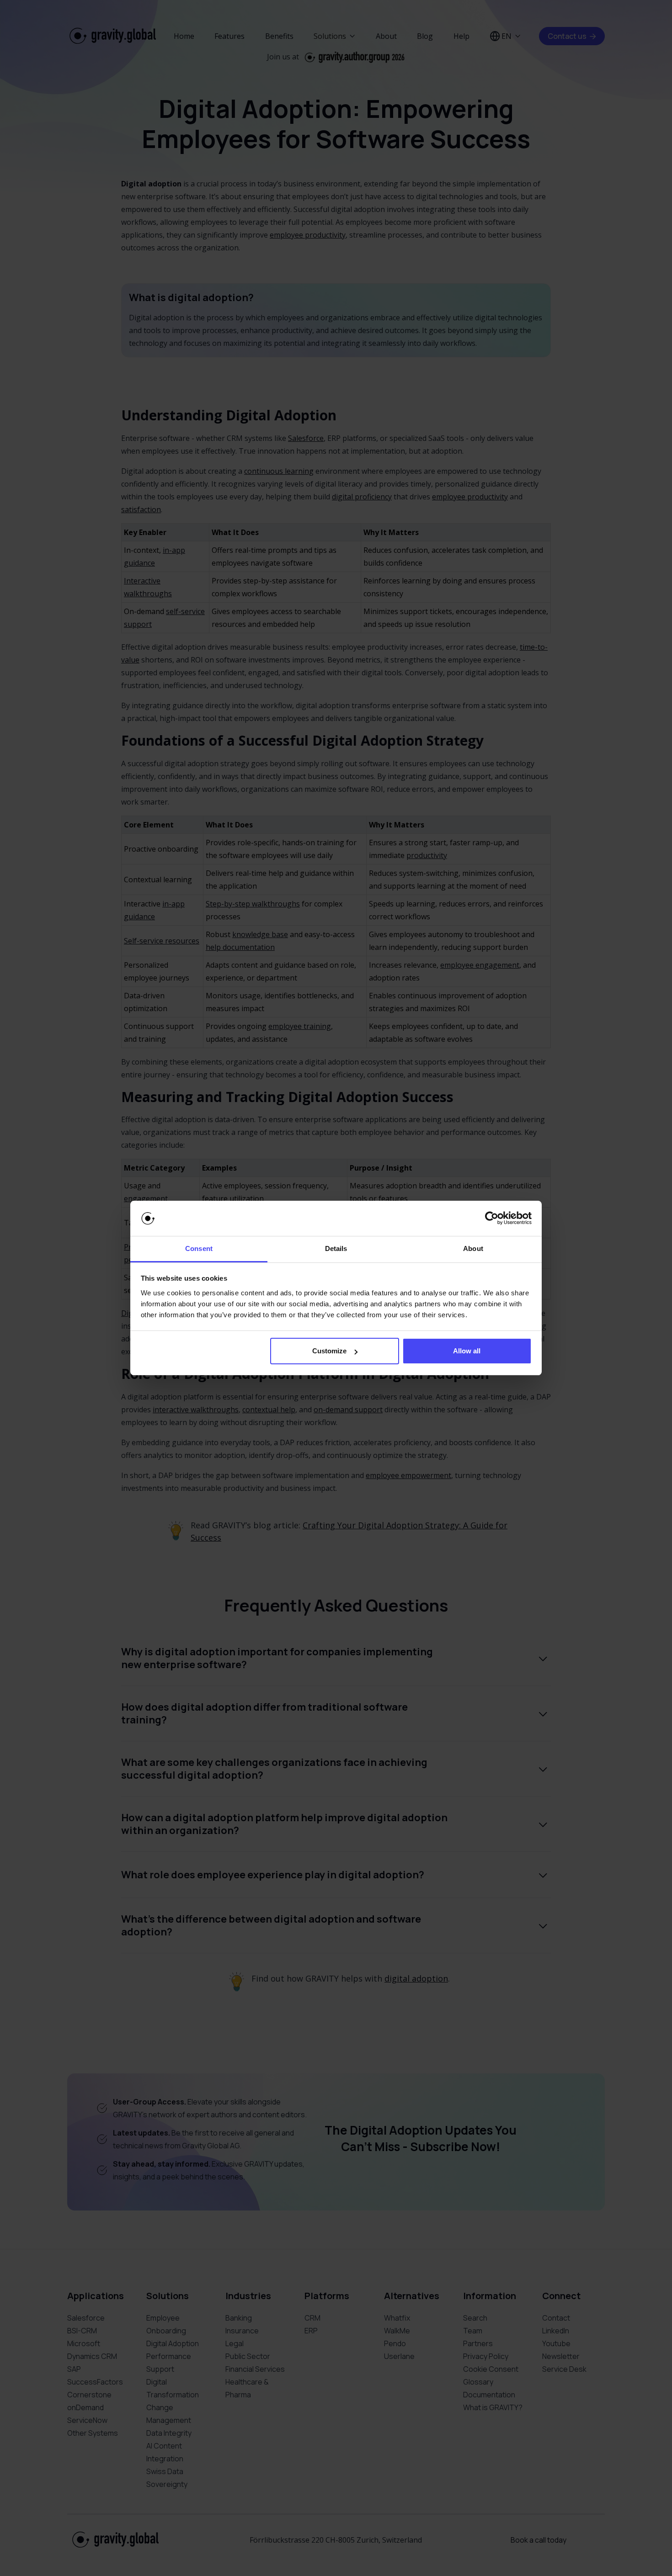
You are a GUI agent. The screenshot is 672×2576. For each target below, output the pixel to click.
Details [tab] (336, 1248)
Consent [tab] (199, 1248)
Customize (329, 1351)
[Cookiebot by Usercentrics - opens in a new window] (492, 1219)
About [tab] (473, 1248)
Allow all (467, 1351)
